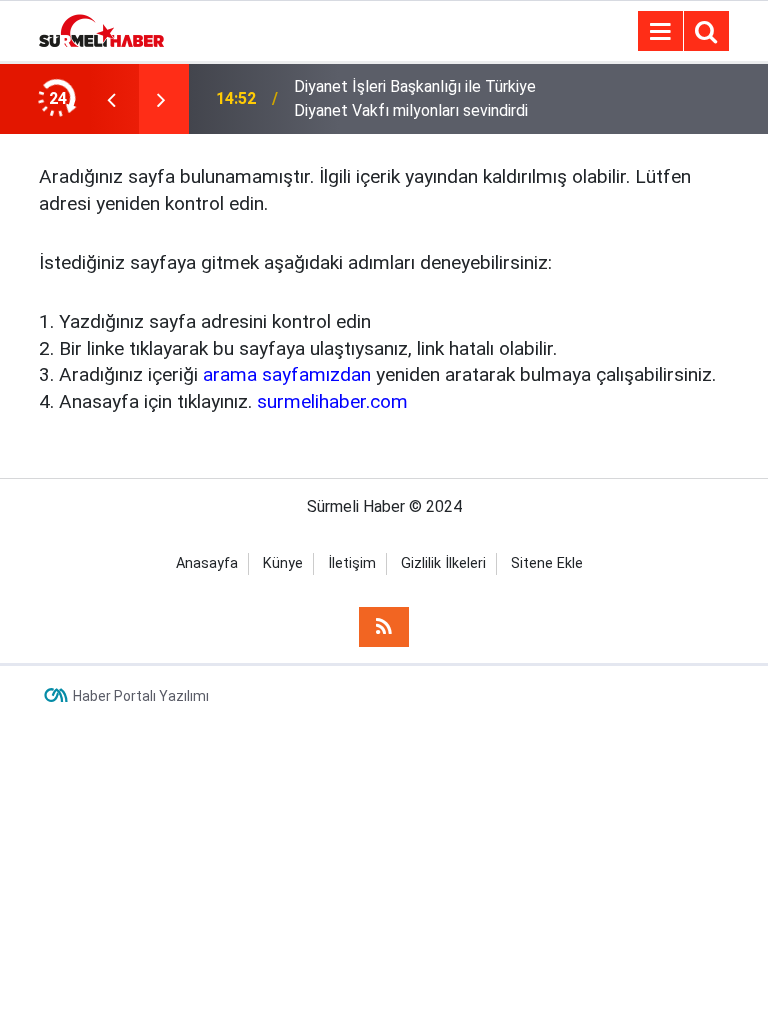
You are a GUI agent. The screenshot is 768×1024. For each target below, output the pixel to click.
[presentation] (111, 99)
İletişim (352, 563)
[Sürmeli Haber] (101, 29)
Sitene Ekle (547, 563)
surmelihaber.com (332, 401)
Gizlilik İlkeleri (443, 563)
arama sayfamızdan (287, 374)
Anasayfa (207, 563)
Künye (283, 563)
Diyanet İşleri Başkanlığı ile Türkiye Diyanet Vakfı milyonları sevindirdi (415, 98)
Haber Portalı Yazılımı (141, 696)
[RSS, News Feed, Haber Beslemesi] (384, 627)
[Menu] (660, 32)
